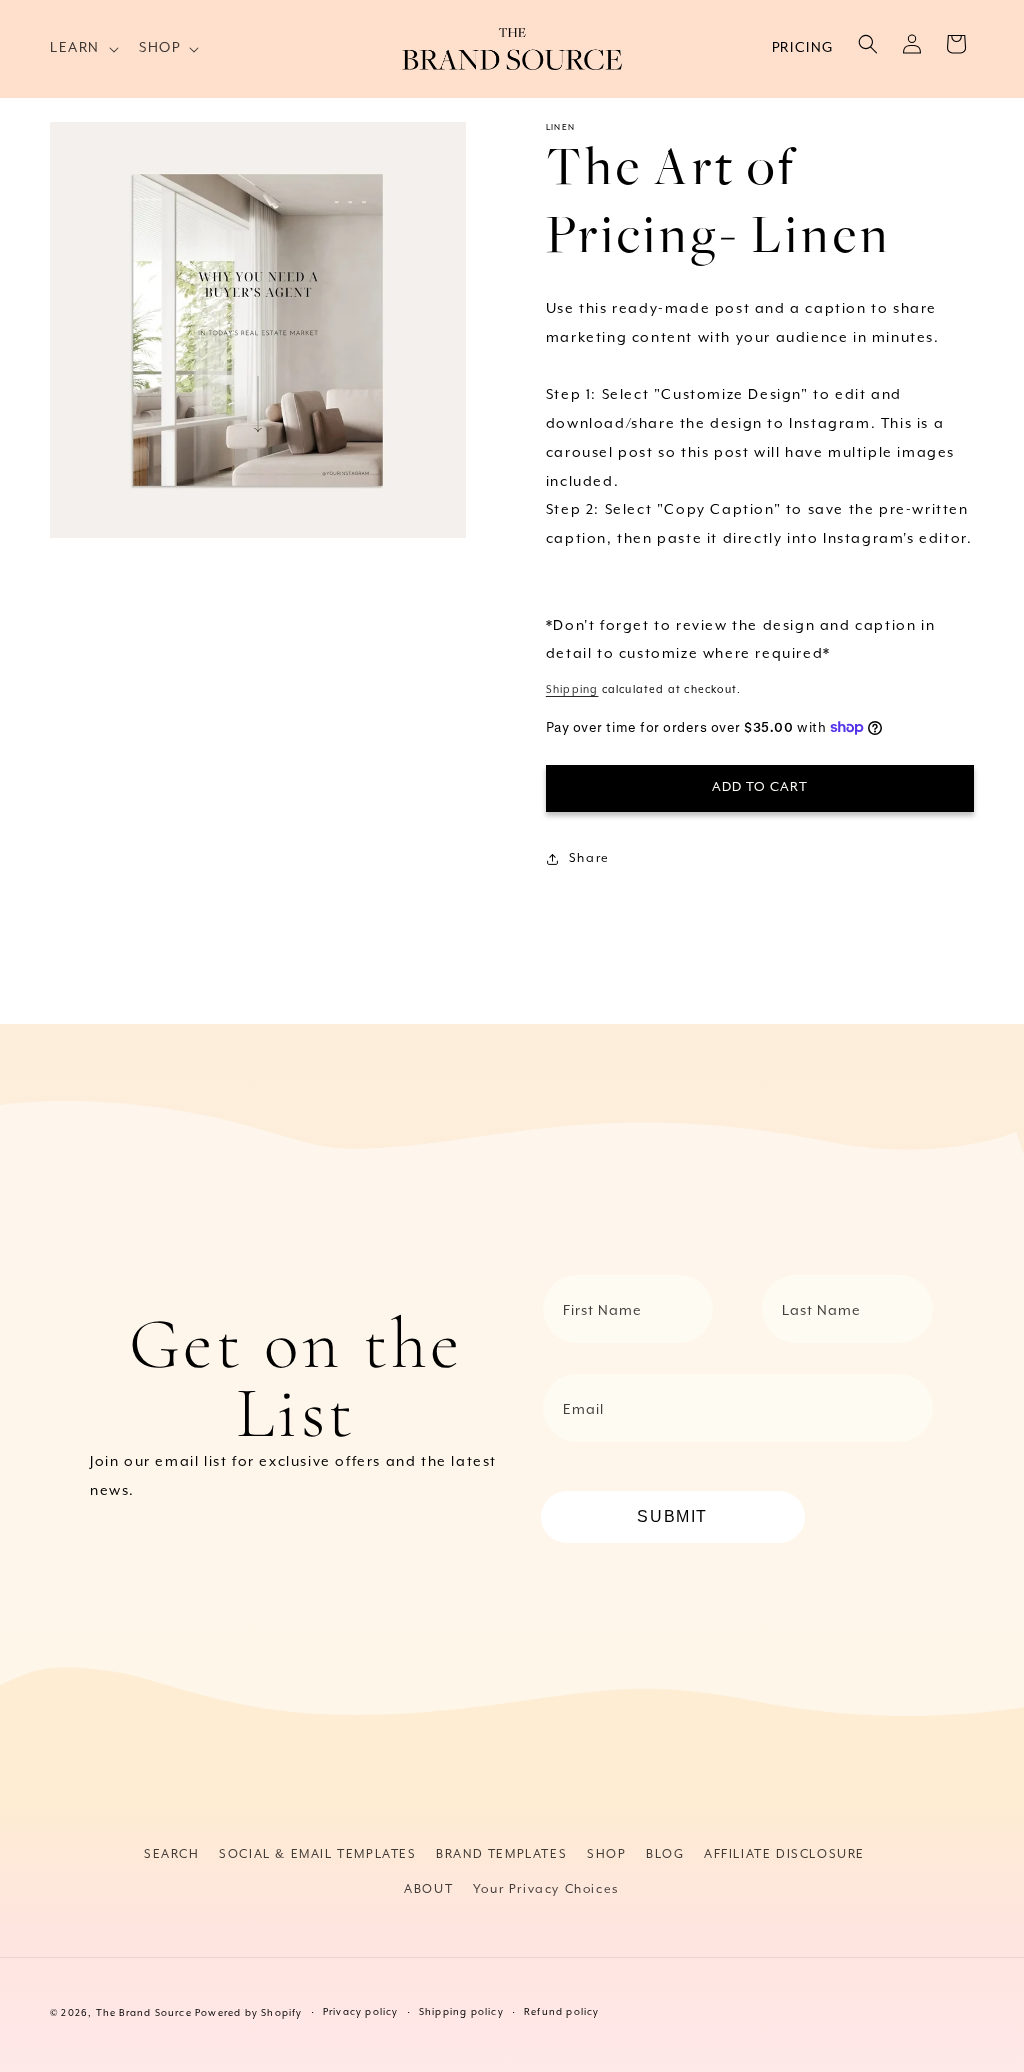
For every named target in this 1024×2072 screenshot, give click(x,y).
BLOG (665, 1854)
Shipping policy (461, 2012)
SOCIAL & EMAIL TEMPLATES (317, 1854)
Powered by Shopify (249, 2013)
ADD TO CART (760, 787)
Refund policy (562, 2012)
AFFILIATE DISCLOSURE (784, 1854)
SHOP (606, 1854)
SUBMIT (672, 1516)
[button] (82, 48)
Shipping (572, 690)
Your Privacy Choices (546, 1889)
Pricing (803, 48)
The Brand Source (144, 2013)
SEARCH (172, 1854)
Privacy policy (361, 2012)
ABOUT (428, 1889)
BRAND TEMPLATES (501, 1854)
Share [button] (589, 858)
